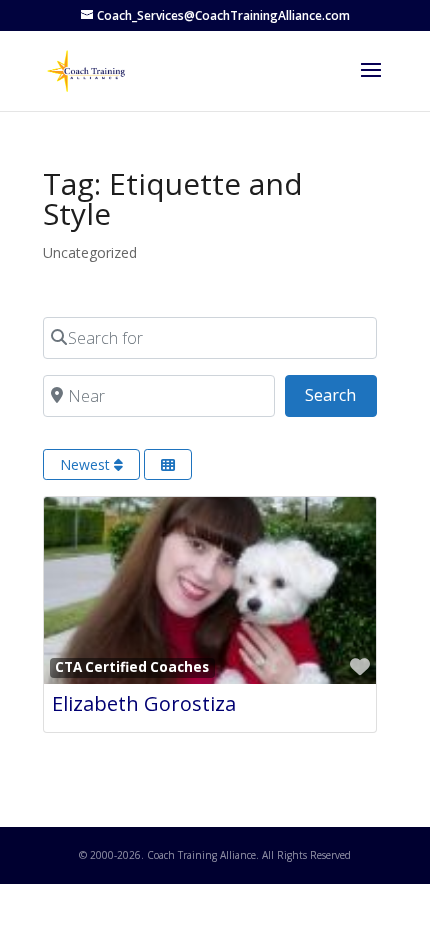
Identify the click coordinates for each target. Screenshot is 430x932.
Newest (87, 464)
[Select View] (168, 464)
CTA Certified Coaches (132, 667)
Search (340, 394)
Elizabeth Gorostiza (144, 703)
